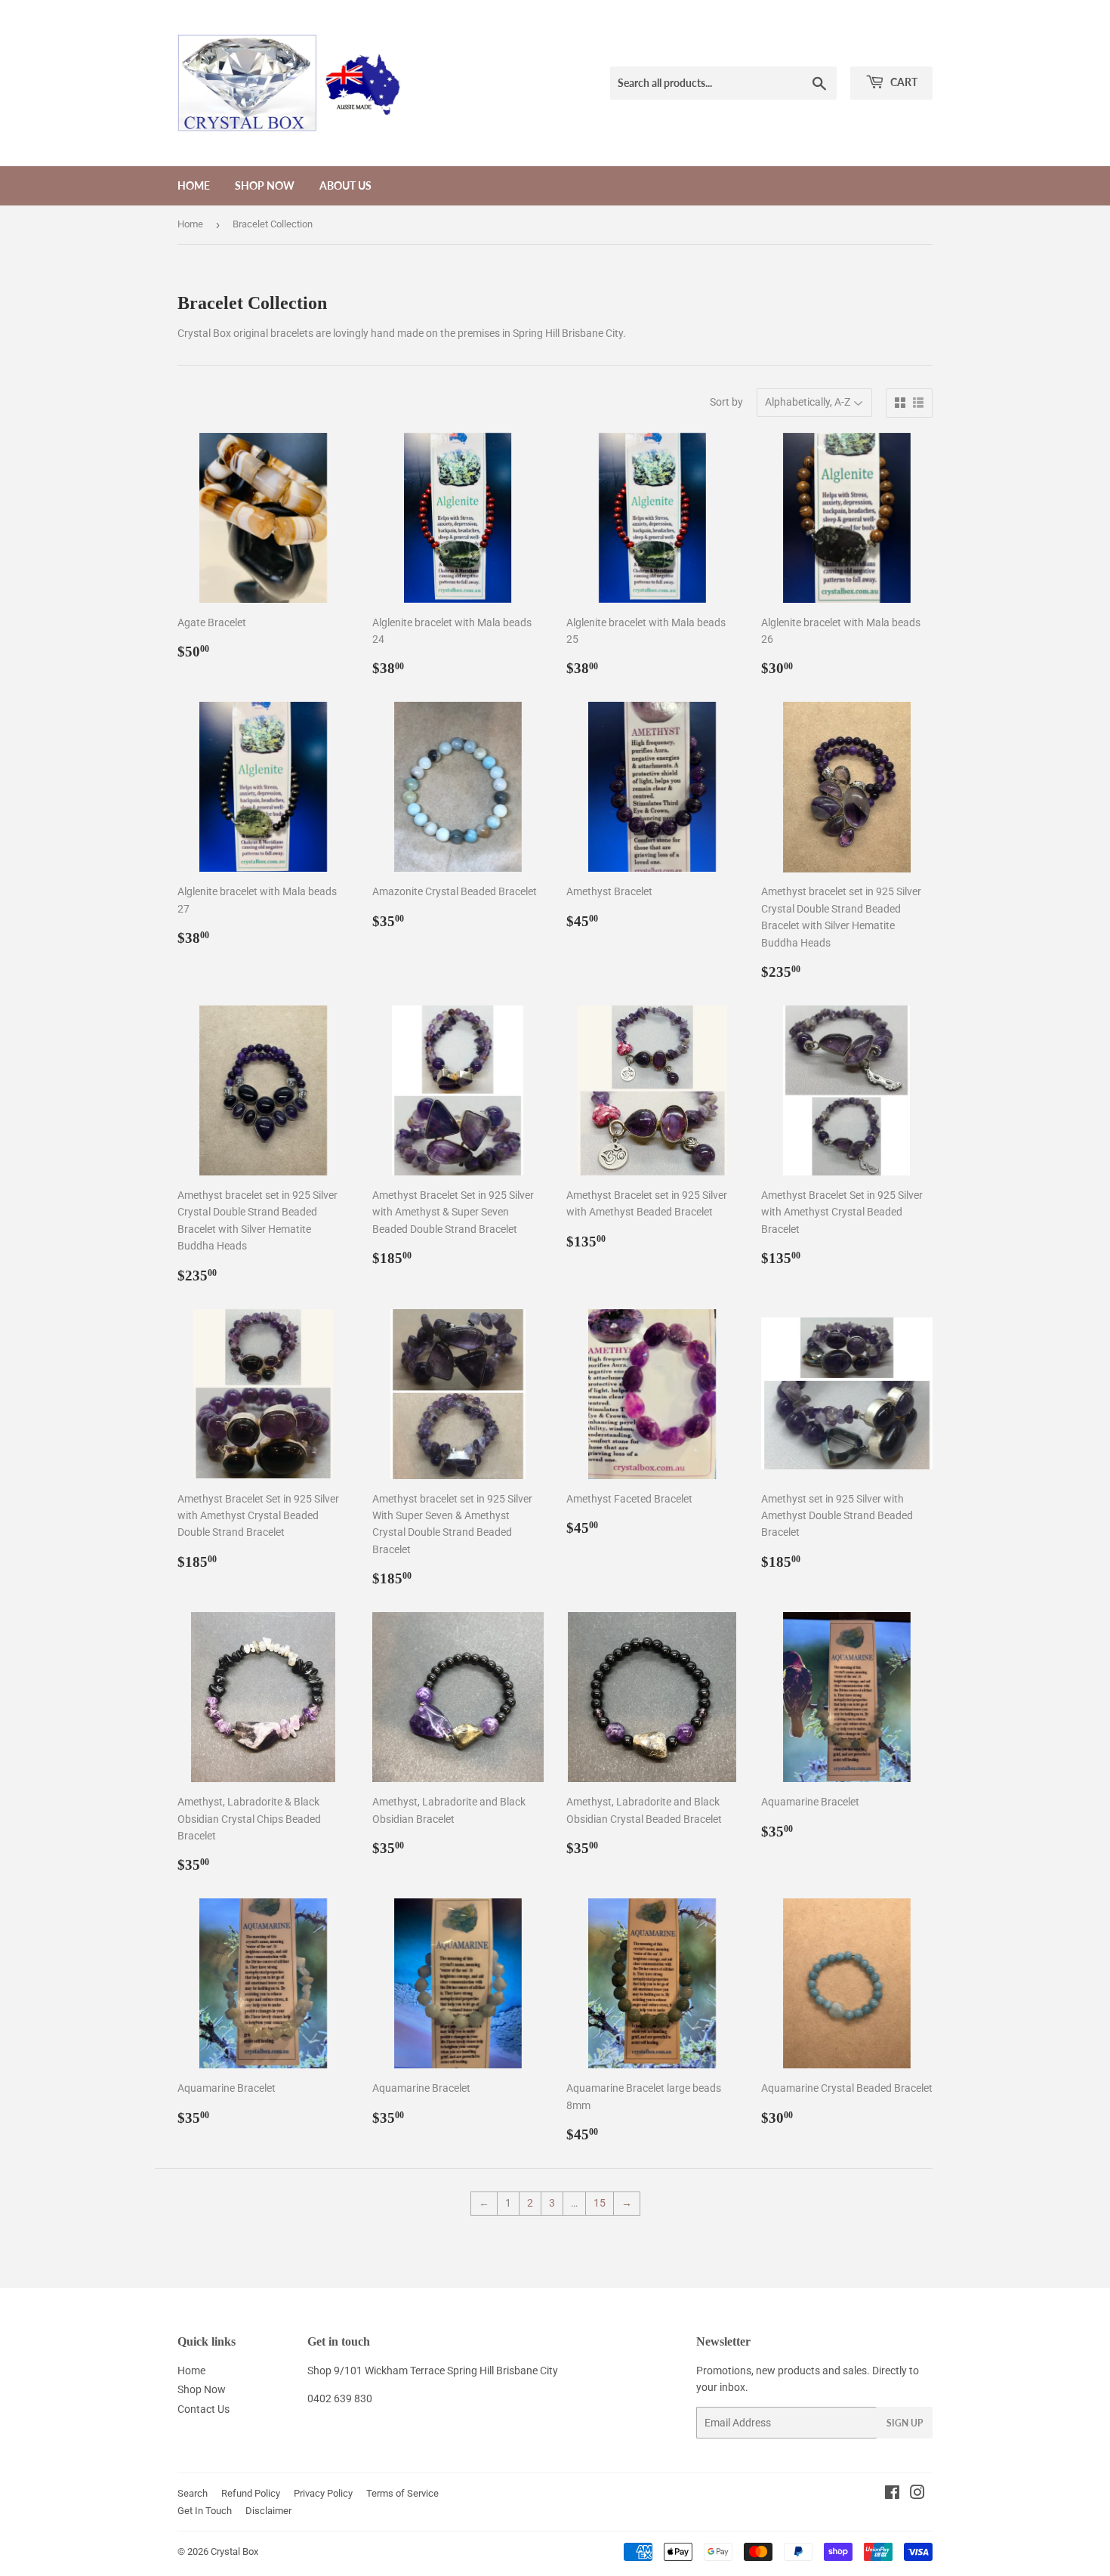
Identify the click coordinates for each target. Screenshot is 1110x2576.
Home (194, 185)
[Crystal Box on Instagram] (917, 2494)
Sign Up (905, 2423)
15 (600, 2203)
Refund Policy (251, 2493)
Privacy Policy (323, 2493)
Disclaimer (268, 2511)
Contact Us (203, 2409)
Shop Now (265, 185)
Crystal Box (234, 2551)
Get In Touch (205, 2511)
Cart (903, 82)
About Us (345, 185)
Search (193, 2493)
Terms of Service (402, 2493)
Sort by (726, 402)
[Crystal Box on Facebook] (892, 2494)
